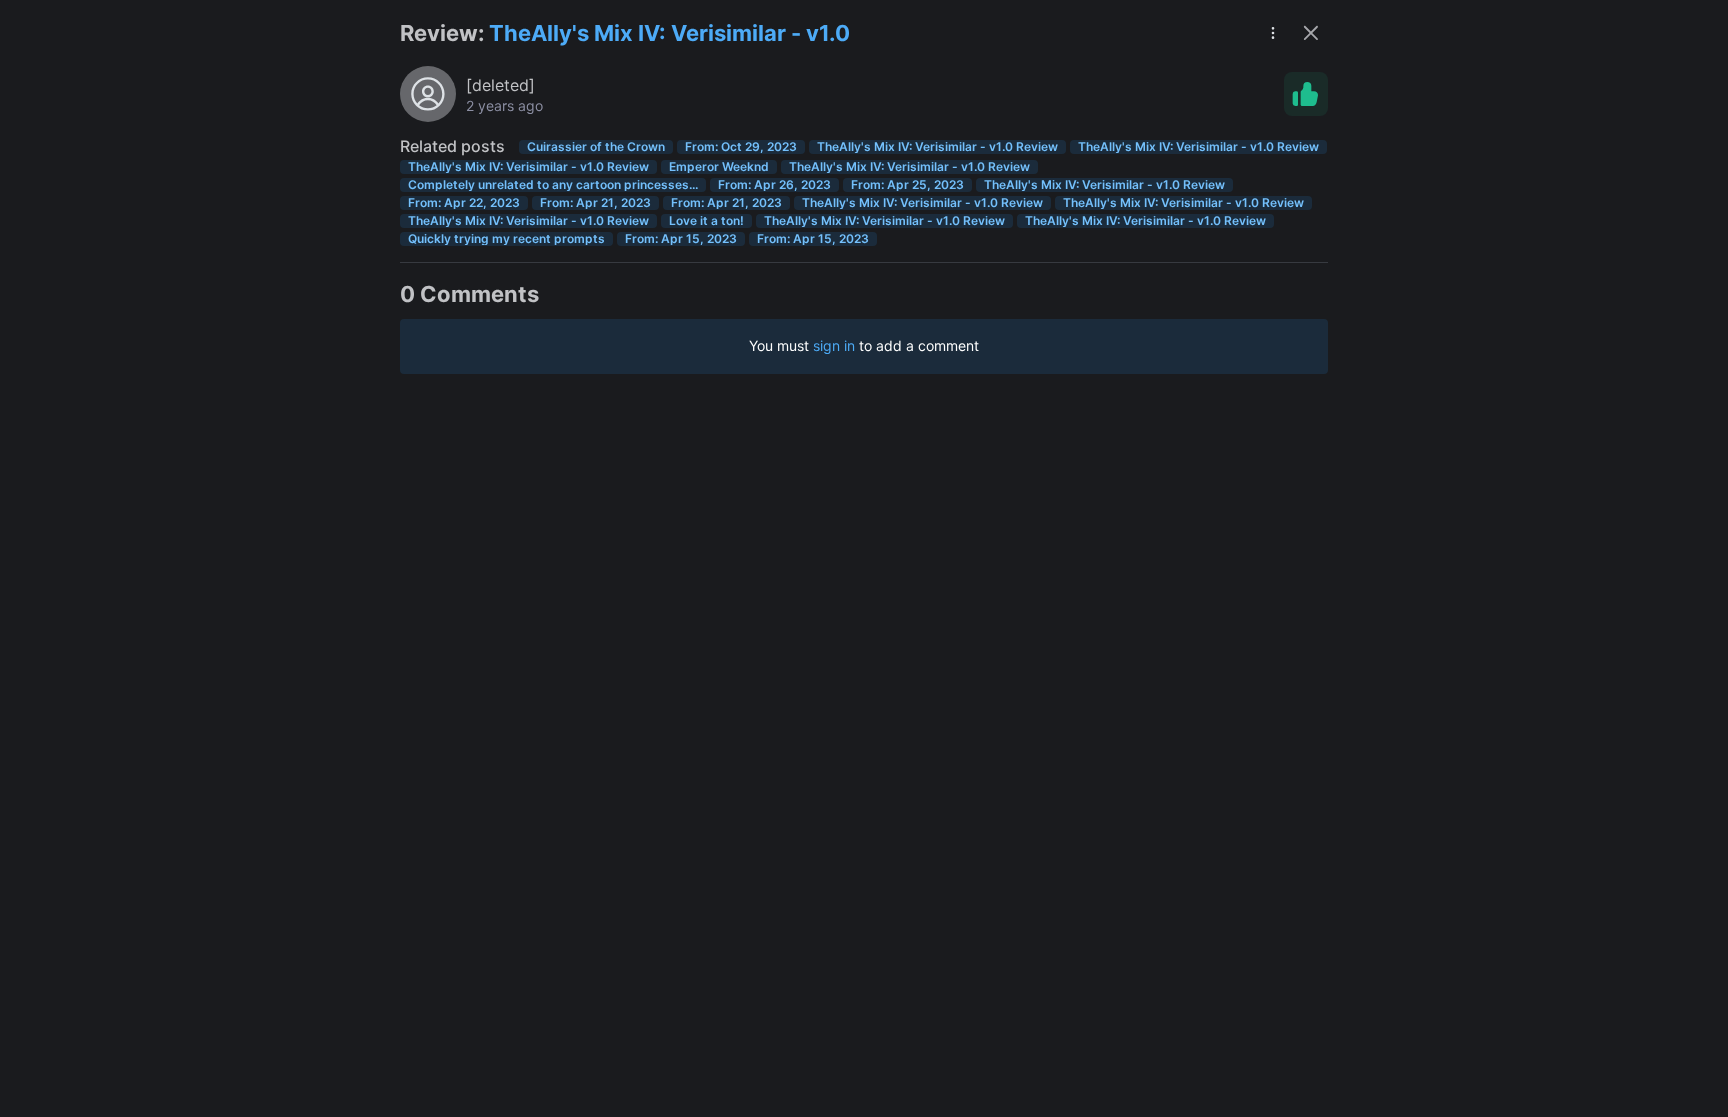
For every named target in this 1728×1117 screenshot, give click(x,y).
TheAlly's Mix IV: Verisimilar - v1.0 (669, 33)
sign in (834, 345)
